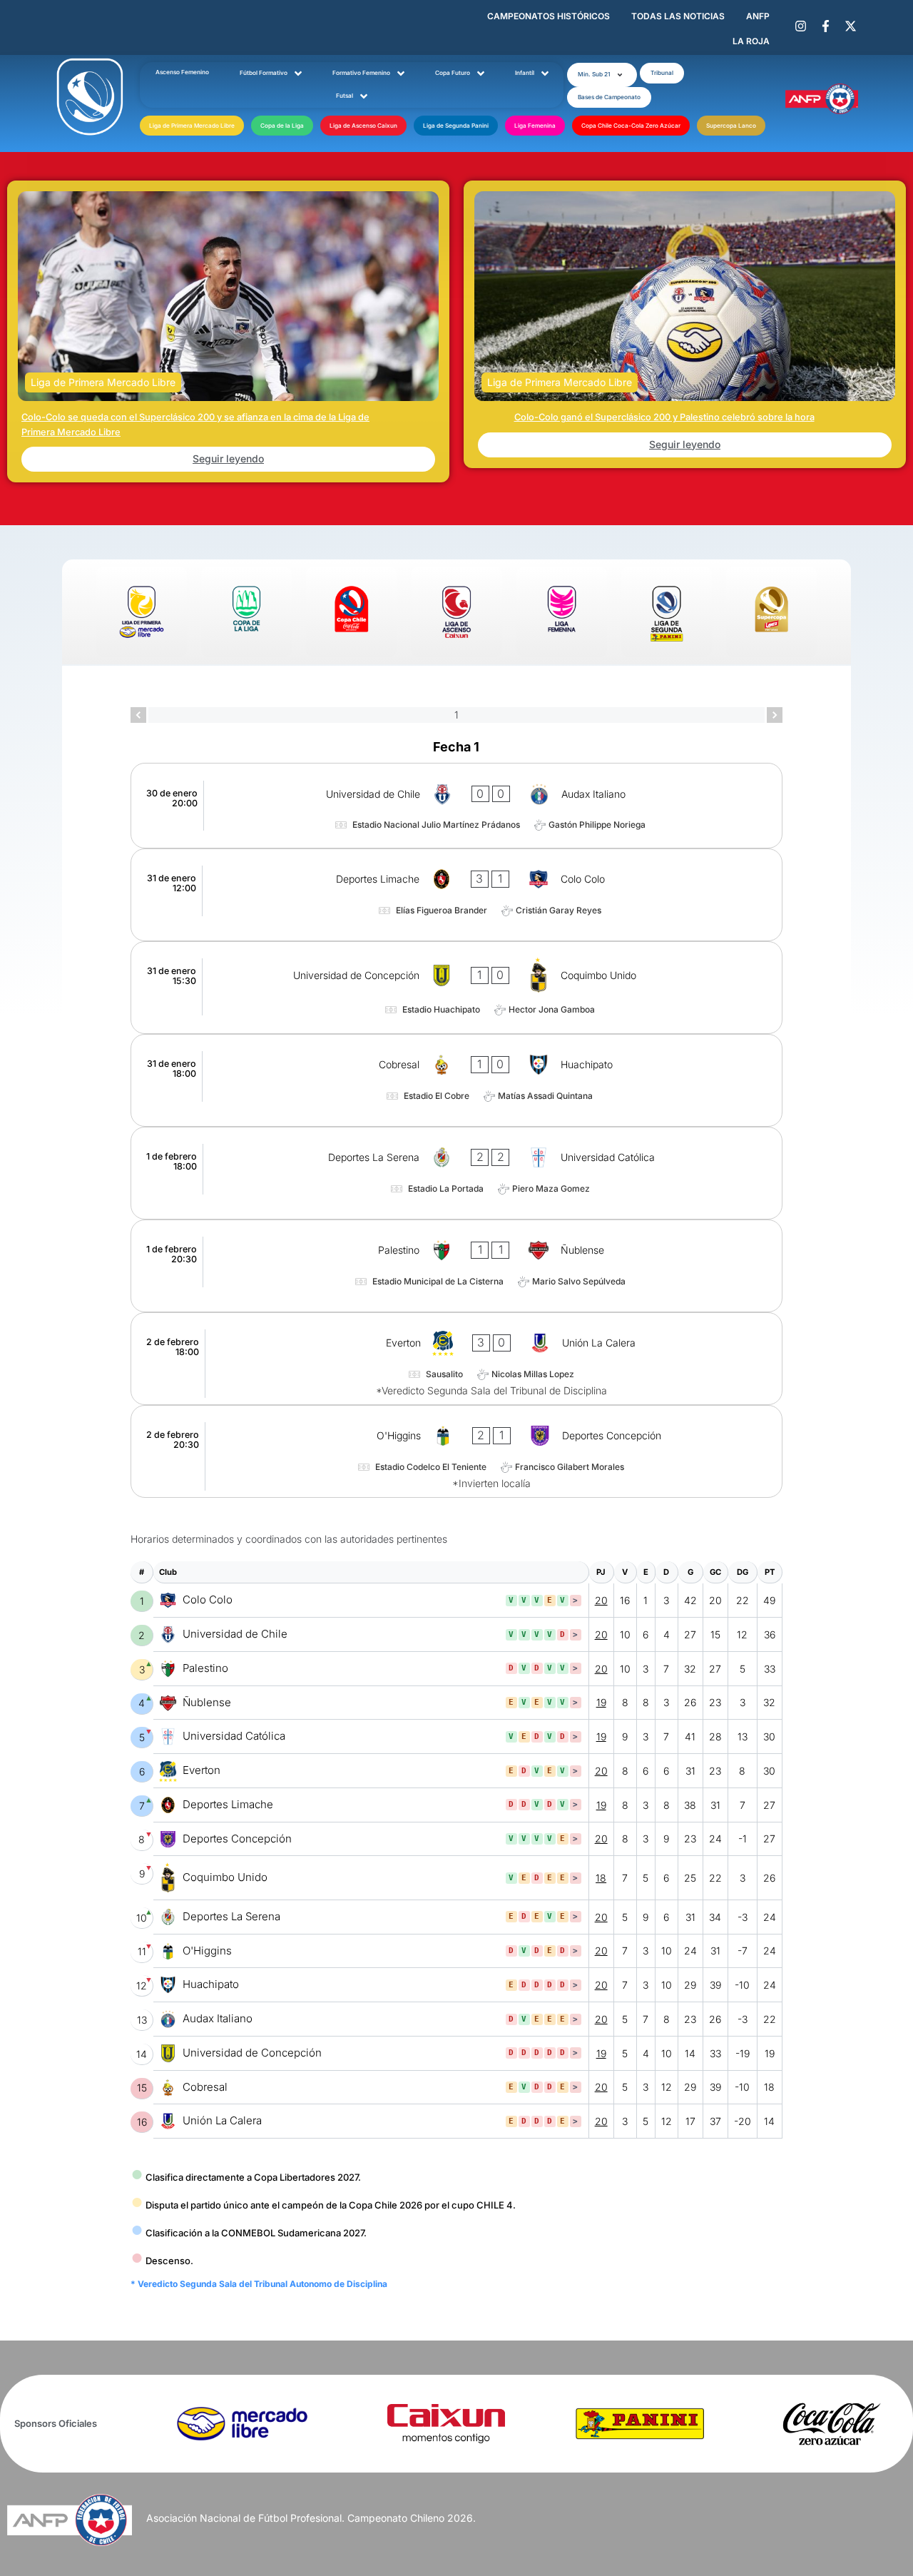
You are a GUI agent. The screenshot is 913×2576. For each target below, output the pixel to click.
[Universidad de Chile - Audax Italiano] (456, 805)
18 (601, 1878)
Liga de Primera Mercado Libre (103, 382)
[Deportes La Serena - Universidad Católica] (456, 1173)
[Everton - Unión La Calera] (456, 1359)
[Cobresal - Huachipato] (456, 1080)
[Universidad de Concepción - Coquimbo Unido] (456, 988)
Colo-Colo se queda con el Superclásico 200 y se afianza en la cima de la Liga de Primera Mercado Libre (195, 424)
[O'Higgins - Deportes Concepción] (456, 1451)
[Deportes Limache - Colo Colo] (456, 895)
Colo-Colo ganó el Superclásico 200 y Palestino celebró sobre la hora (664, 417)
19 (601, 1702)
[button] (602, 75)
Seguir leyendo (228, 458)
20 (601, 1600)
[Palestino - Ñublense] (456, 1266)
